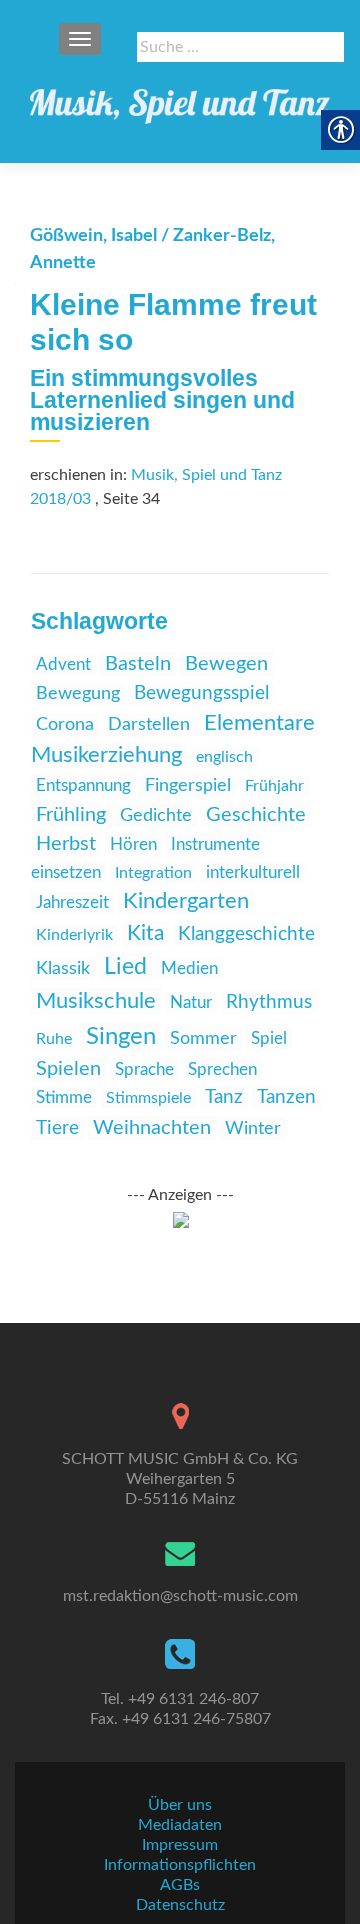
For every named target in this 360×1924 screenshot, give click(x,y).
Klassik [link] (63, 969)
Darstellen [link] (149, 725)
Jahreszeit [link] (72, 902)
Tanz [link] (224, 1097)
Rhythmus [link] (269, 1002)
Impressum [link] (180, 1845)
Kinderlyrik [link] (74, 935)
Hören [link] (133, 844)
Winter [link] (253, 1128)
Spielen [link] (68, 1069)
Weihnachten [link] (152, 1128)
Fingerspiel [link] (188, 786)
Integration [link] (153, 873)
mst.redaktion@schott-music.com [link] (180, 1596)
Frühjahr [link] (274, 786)
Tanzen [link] (286, 1097)
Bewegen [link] (226, 664)
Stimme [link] (64, 1097)
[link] (180, 100)
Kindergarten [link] (186, 901)
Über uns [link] (180, 1805)
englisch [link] (224, 757)
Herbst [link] (66, 844)
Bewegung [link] (78, 694)
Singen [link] (121, 1037)
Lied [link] (125, 967)
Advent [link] (63, 664)
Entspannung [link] (83, 785)
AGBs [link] (180, 1885)
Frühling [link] (71, 815)
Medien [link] (189, 968)
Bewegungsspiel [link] (201, 693)
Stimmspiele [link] (148, 1098)
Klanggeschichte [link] (246, 934)
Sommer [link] (203, 1038)
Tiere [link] (57, 1128)
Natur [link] (191, 1002)
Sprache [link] (144, 1069)
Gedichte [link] (156, 815)
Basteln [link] (138, 664)
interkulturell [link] (253, 872)
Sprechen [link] (222, 1069)
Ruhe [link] (54, 1039)
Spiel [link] (269, 1038)
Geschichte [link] (256, 815)
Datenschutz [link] (180, 1905)
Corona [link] (65, 724)
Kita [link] (145, 933)
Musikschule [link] (96, 1001)
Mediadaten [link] (180, 1825)
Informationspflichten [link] (180, 1865)
